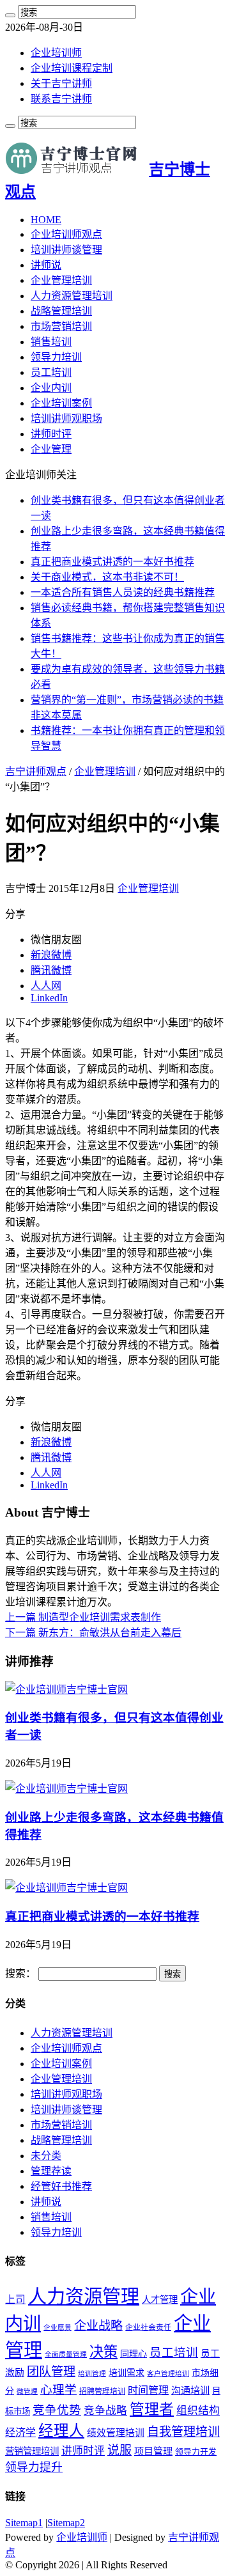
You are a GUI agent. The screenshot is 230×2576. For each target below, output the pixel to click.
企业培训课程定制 (72, 68)
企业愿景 (57, 2328)
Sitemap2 (66, 2523)
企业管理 (51, 449)
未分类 (46, 2156)
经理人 (61, 2431)
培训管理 (92, 2374)
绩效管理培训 (116, 2433)
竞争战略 (105, 2411)
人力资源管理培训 (72, 296)
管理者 (152, 2409)
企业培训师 (56, 53)
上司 (15, 2299)
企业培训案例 (61, 403)
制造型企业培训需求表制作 (83, 1617)
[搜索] (10, 15)
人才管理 (160, 2300)
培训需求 (126, 2373)
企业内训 (51, 388)
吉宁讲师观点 (36, 771)
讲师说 (46, 265)
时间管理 (148, 2390)
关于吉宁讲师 (61, 83)
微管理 (27, 2392)
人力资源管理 (84, 2297)
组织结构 (198, 2411)
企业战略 (98, 2326)
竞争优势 (57, 2410)
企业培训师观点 (66, 234)
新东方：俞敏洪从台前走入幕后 (93, 1633)
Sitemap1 (24, 2523)
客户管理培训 (168, 2374)
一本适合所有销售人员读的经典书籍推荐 (123, 592)
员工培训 (51, 372)
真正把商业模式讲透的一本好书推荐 (112, 562)
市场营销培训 (61, 326)
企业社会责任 (148, 2327)
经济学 (20, 2432)
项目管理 (153, 2451)
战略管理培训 (61, 311)
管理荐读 (51, 2171)
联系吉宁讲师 (61, 99)
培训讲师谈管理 (66, 250)
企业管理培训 (61, 280)
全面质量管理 (66, 2354)
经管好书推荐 (61, 2186)
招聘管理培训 (102, 2391)
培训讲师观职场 (66, 418)
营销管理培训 (32, 2451)
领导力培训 (56, 357)
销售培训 (51, 342)
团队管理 (51, 2372)
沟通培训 (190, 2390)
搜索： (20, 1973)
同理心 (134, 2354)
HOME (46, 220)
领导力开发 (196, 2452)
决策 (103, 2352)
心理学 (58, 2390)
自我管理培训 (183, 2432)
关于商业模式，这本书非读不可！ (107, 577)
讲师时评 (51, 434)
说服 (119, 2450)
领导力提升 (34, 2467)
